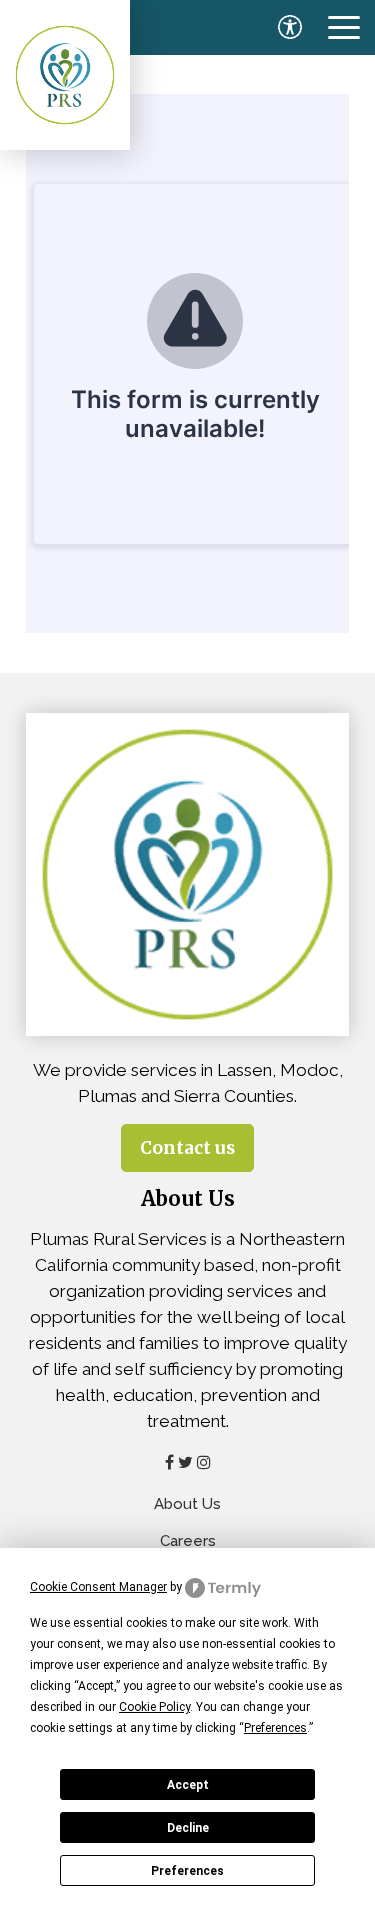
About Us (187, 1504)
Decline (188, 1828)
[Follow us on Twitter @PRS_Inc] (185, 1462)
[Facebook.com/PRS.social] (169, 1462)
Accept (188, 1785)
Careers (188, 1541)
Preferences (187, 1871)
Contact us (187, 1148)
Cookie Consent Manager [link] (98, 1587)
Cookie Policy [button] (154, 1707)
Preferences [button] (275, 1728)
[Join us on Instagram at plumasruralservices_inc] (204, 1462)
